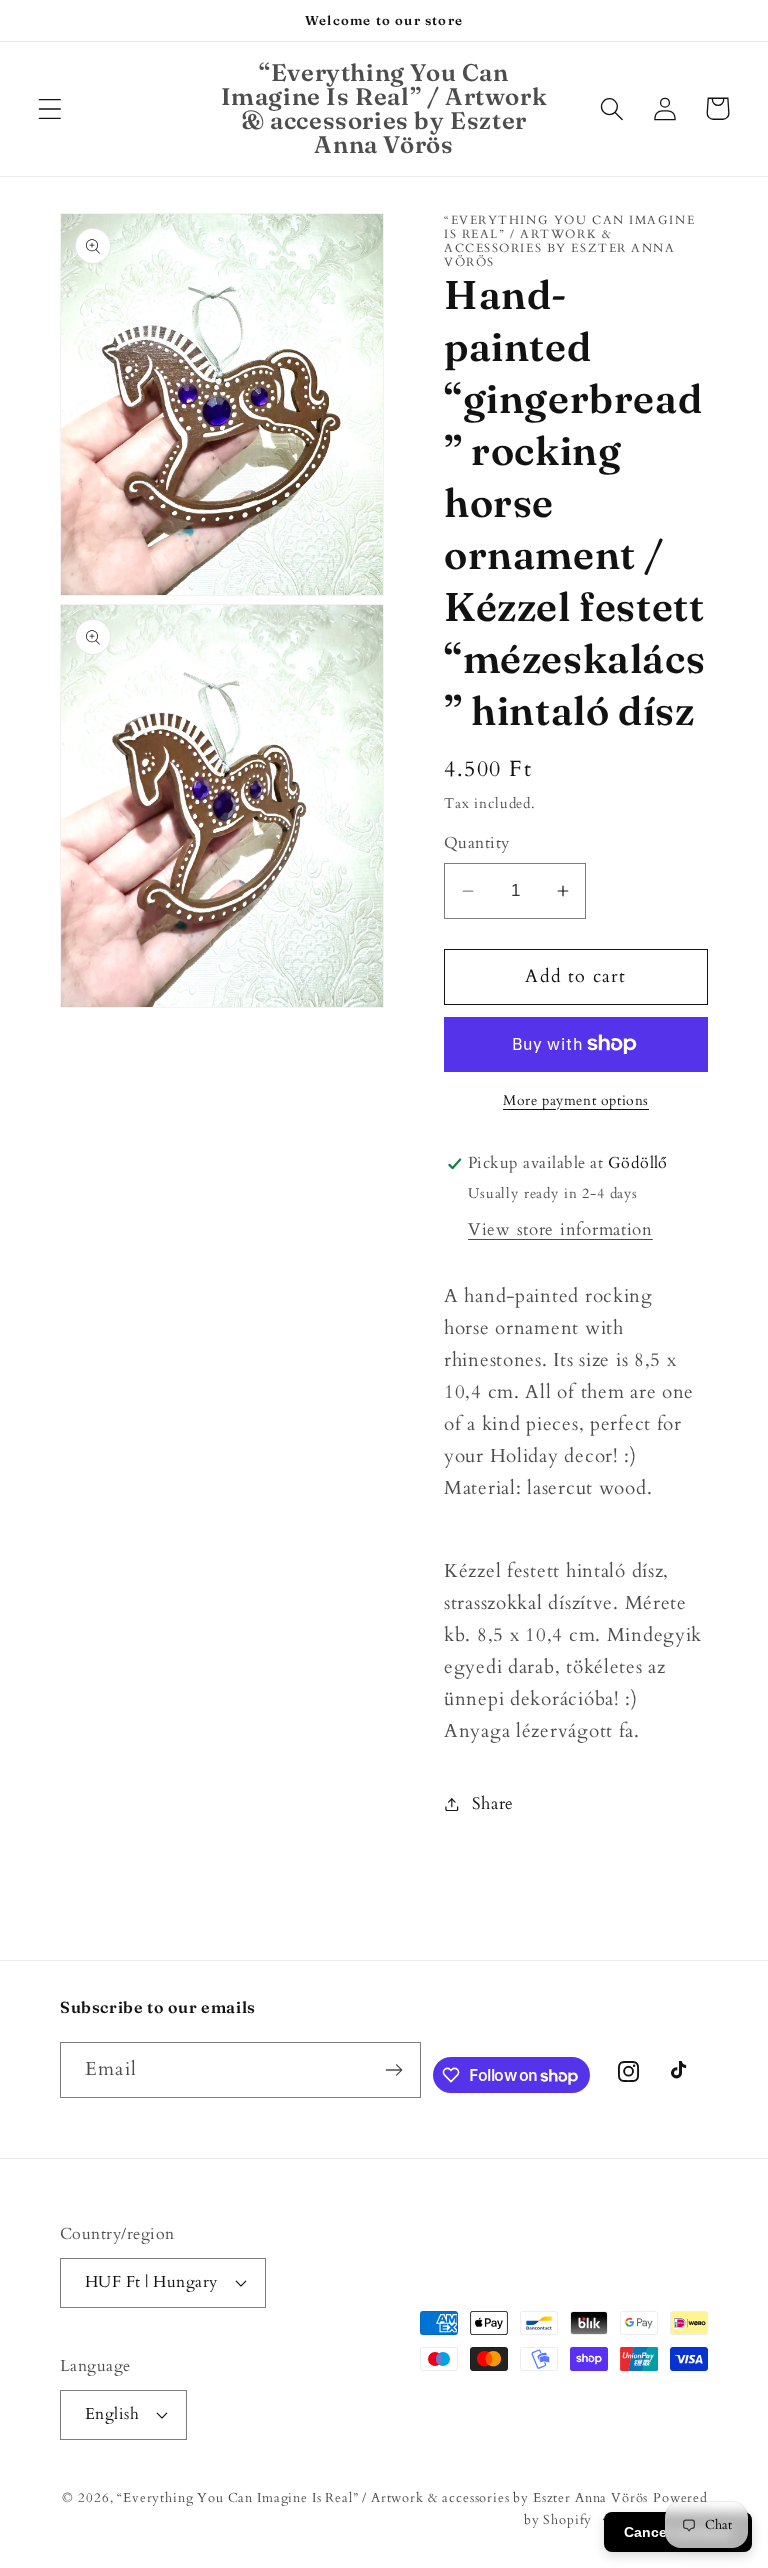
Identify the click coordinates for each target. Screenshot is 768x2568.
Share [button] (493, 1803)
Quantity (477, 843)
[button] (50, 108)
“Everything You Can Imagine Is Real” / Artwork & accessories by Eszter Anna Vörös (382, 2498)
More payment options (576, 1100)
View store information (560, 1229)
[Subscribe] (393, 2070)
